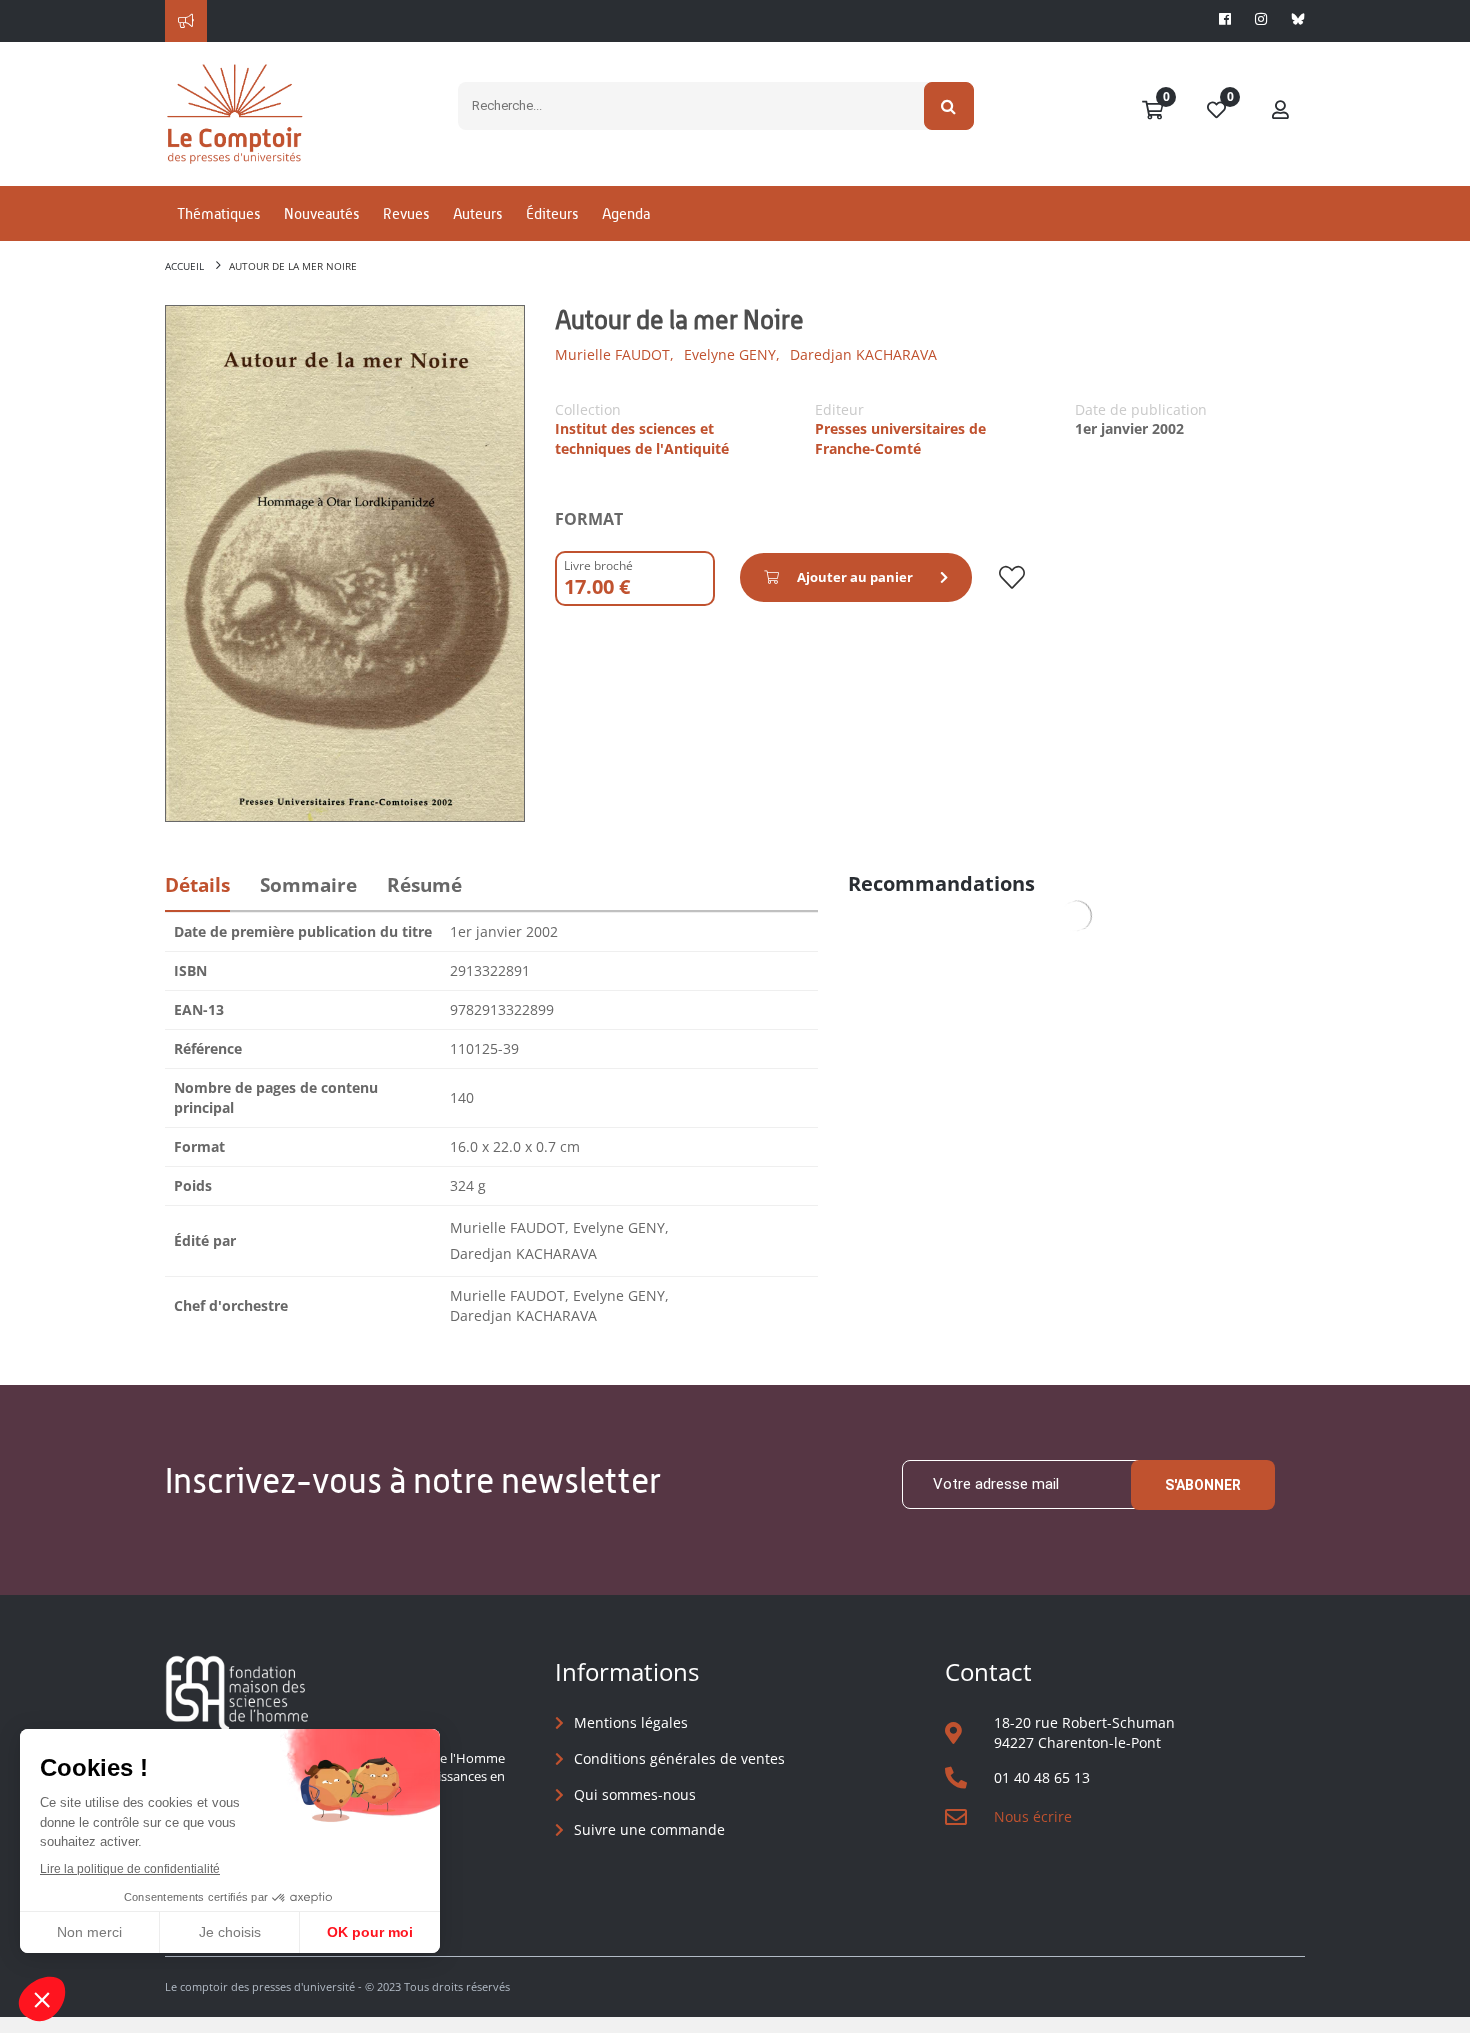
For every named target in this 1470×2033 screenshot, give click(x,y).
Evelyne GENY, (732, 354)
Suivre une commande (649, 1829)
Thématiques (218, 213)
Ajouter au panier (855, 577)
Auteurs (477, 213)
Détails (197, 885)
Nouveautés (321, 213)
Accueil (184, 266)
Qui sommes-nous (635, 1794)
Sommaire (308, 885)
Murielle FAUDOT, (614, 354)
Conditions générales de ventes (679, 1758)
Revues (406, 213)
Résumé (424, 885)
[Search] (949, 106)
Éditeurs (552, 213)
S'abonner (1203, 1485)
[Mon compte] (1281, 111)
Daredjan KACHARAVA (863, 354)
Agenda (626, 213)
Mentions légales (631, 1722)
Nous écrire (1033, 1816)
